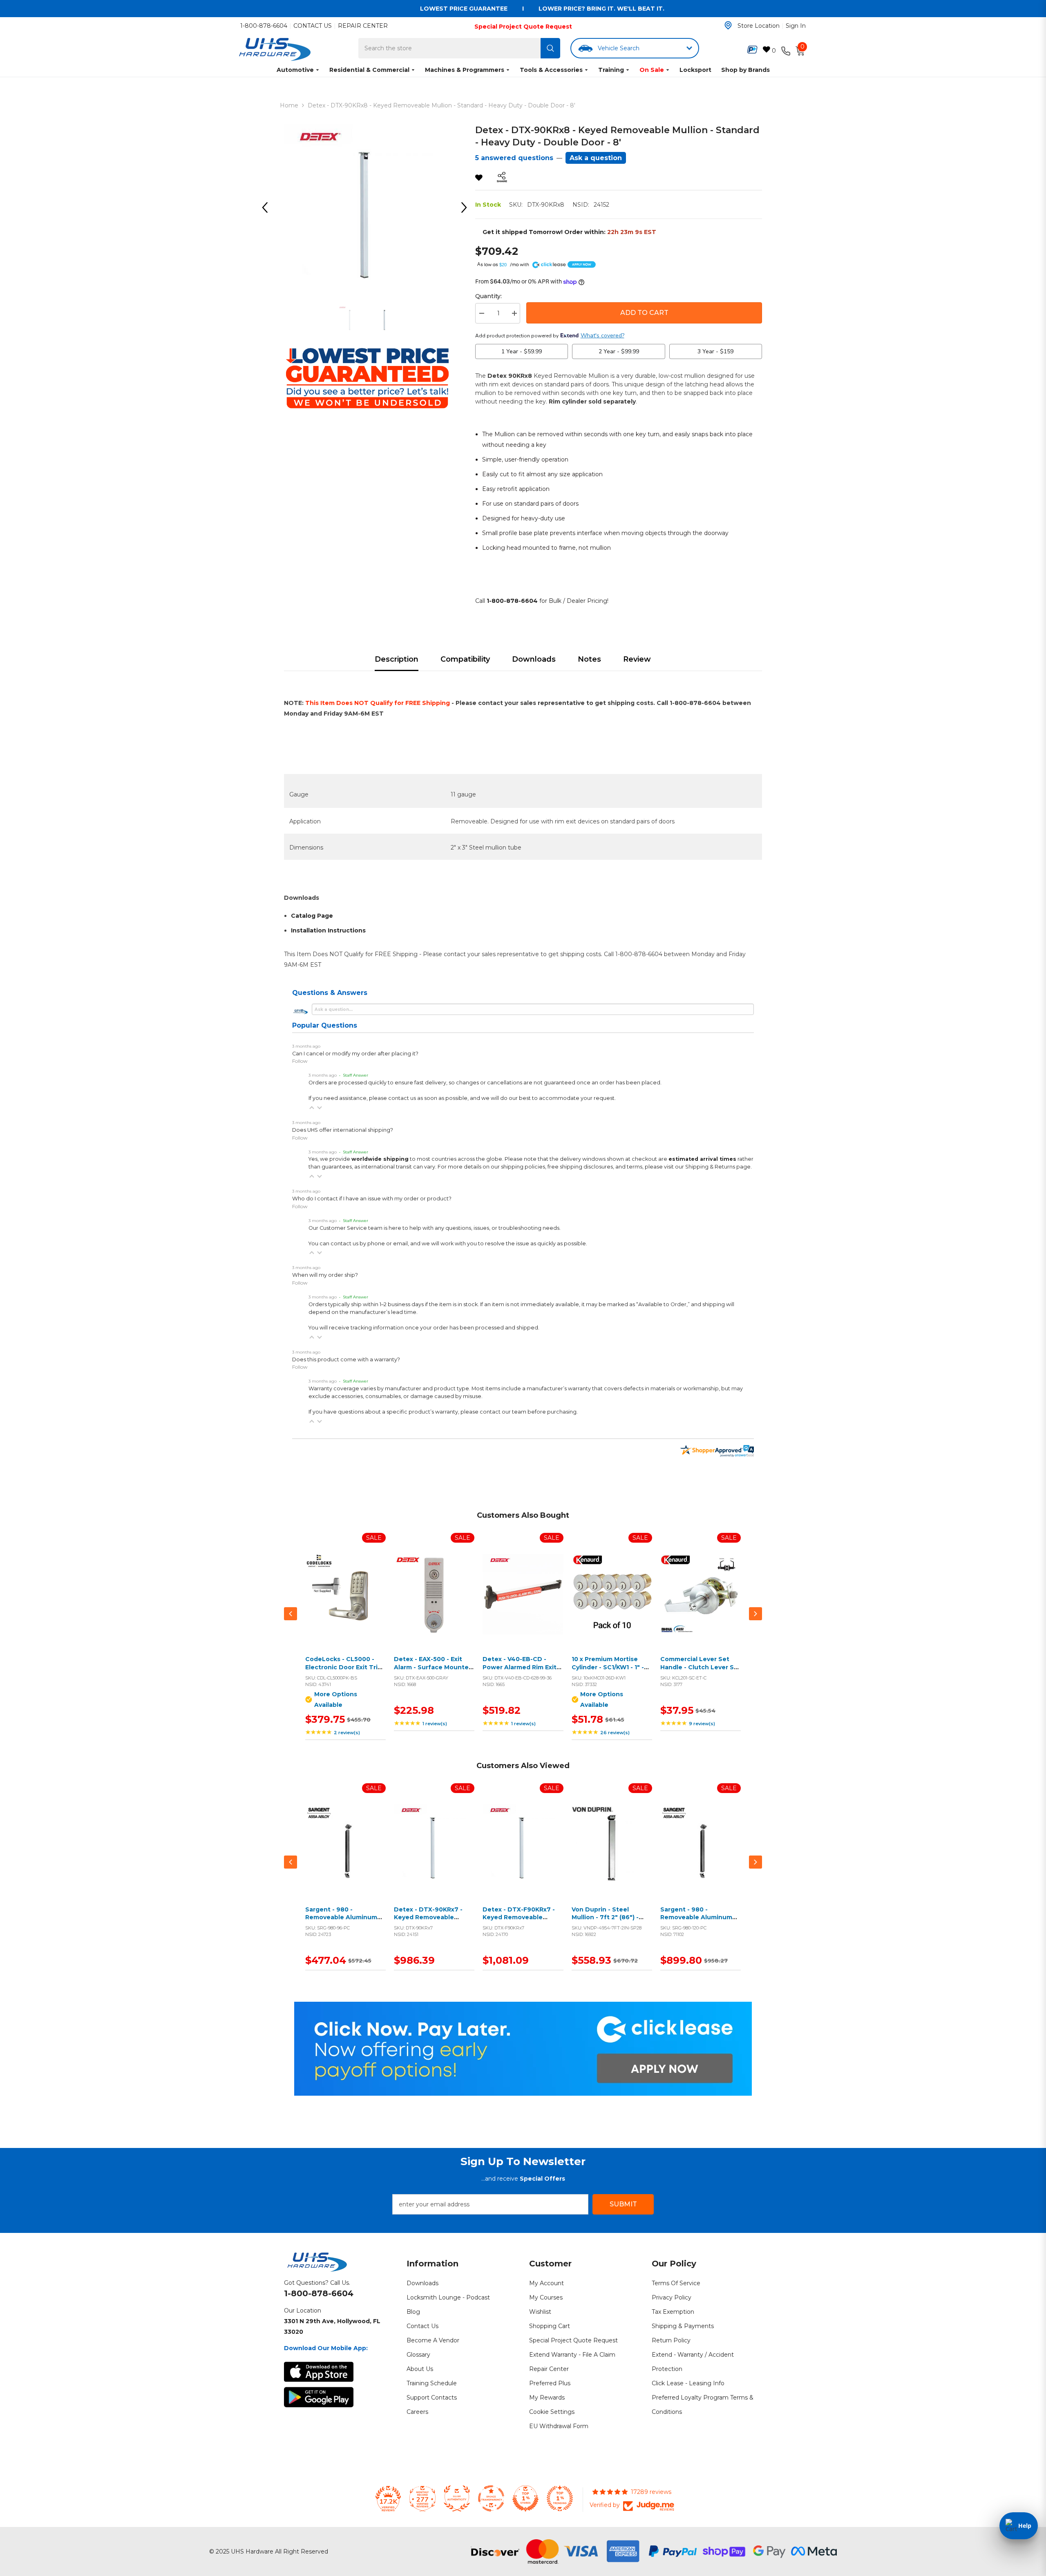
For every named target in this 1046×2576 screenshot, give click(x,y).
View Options (344, 1604)
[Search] (550, 48)
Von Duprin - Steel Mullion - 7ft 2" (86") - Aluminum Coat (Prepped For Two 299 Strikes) (611, 1921)
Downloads (534, 659)
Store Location (759, 26)
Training (611, 70)
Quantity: (488, 296)
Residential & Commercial (369, 70)
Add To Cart (644, 313)
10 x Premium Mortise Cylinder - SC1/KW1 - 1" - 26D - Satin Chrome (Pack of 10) (612, 1671)
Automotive (295, 70)
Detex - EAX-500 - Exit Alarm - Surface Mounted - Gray (433, 1667)
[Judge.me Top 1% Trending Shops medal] (560, 2498)
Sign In (796, 26)
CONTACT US (313, 26)
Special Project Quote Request (523, 27)
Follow (300, 1061)
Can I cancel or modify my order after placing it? (355, 1054)
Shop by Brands (745, 70)
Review (637, 659)
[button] (312, 1108)
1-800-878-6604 (264, 26)
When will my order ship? (325, 1275)
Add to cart (432, 1604)
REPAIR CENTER (363, 26)
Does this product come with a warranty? (346, 1359)
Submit (623, 2204)
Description (397, 659)
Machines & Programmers (465, 70)
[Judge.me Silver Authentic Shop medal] (457, 2498)
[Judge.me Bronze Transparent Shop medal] (491, 2498)
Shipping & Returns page (718, 1167)
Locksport (695, 70)
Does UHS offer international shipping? (343, 1130)
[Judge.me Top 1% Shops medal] (525, 2498)
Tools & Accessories (551, 70)
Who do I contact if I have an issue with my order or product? (372, 1199)
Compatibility (465, 659)
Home (289, 105)
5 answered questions (514, 158)
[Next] (467, 207)
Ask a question (596, 158)
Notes (589, 659)
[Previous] (268, 207)
